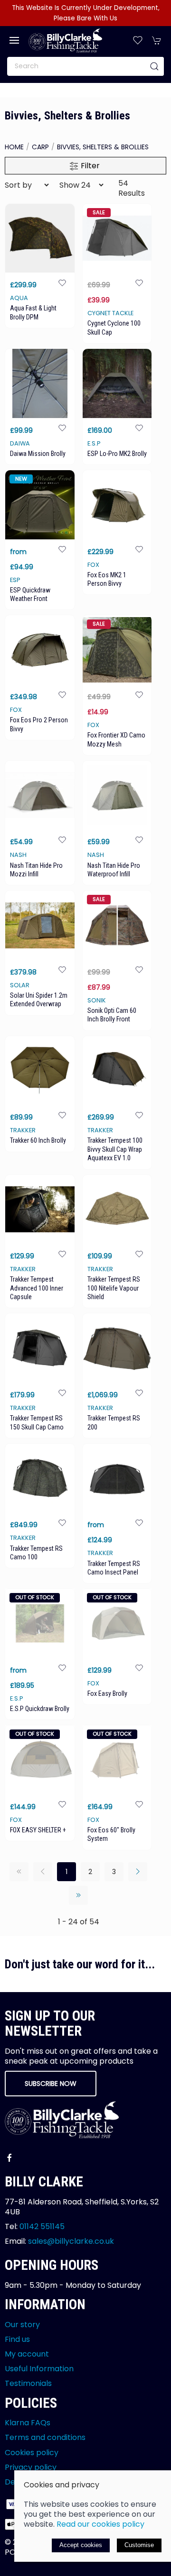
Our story (22, 2325)
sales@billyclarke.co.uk (71, 2241)
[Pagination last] (78, 1895)
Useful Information (39, 2369)
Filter (89, 166)
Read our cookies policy (100, 2524)
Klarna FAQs (28, 2423)
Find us (17, 2339)
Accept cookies (81, 2545)
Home (14, 147)
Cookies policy (32, 2453)
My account (27, 2354)
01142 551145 (42, 2226)
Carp (40, 147)
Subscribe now (51, 2084)
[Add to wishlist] (62, 282)
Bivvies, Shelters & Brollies (103, 147)
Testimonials (28, 2383)
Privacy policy (31, 2467)
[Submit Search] (154, 66)
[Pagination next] (138, 1872)
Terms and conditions (45, 2437)
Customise (139, 2545)
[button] (14, 40)
